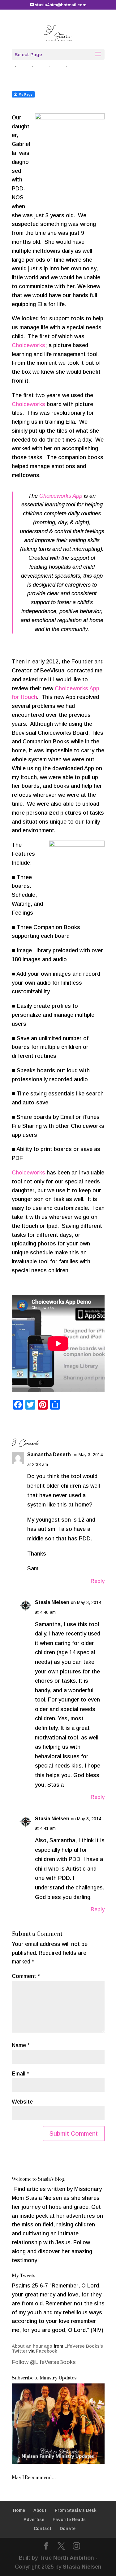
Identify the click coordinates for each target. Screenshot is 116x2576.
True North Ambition (67, 2558)
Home (19, 2510)
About (40, 2510)
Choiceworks (28, 345)
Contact (43, 2528)
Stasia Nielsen (52, 1602)
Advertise (34, 2520)
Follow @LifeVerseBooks (44, 2362)
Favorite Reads (69, 2520)
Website (22, 2102)
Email (20, 2074)
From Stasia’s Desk (76, 2510)
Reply (98, 1581)
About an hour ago (32, 2346)
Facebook (47, 2351)
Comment (26, 1976)
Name (21, 2045)
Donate (68, 2528)
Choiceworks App (61, 496)
